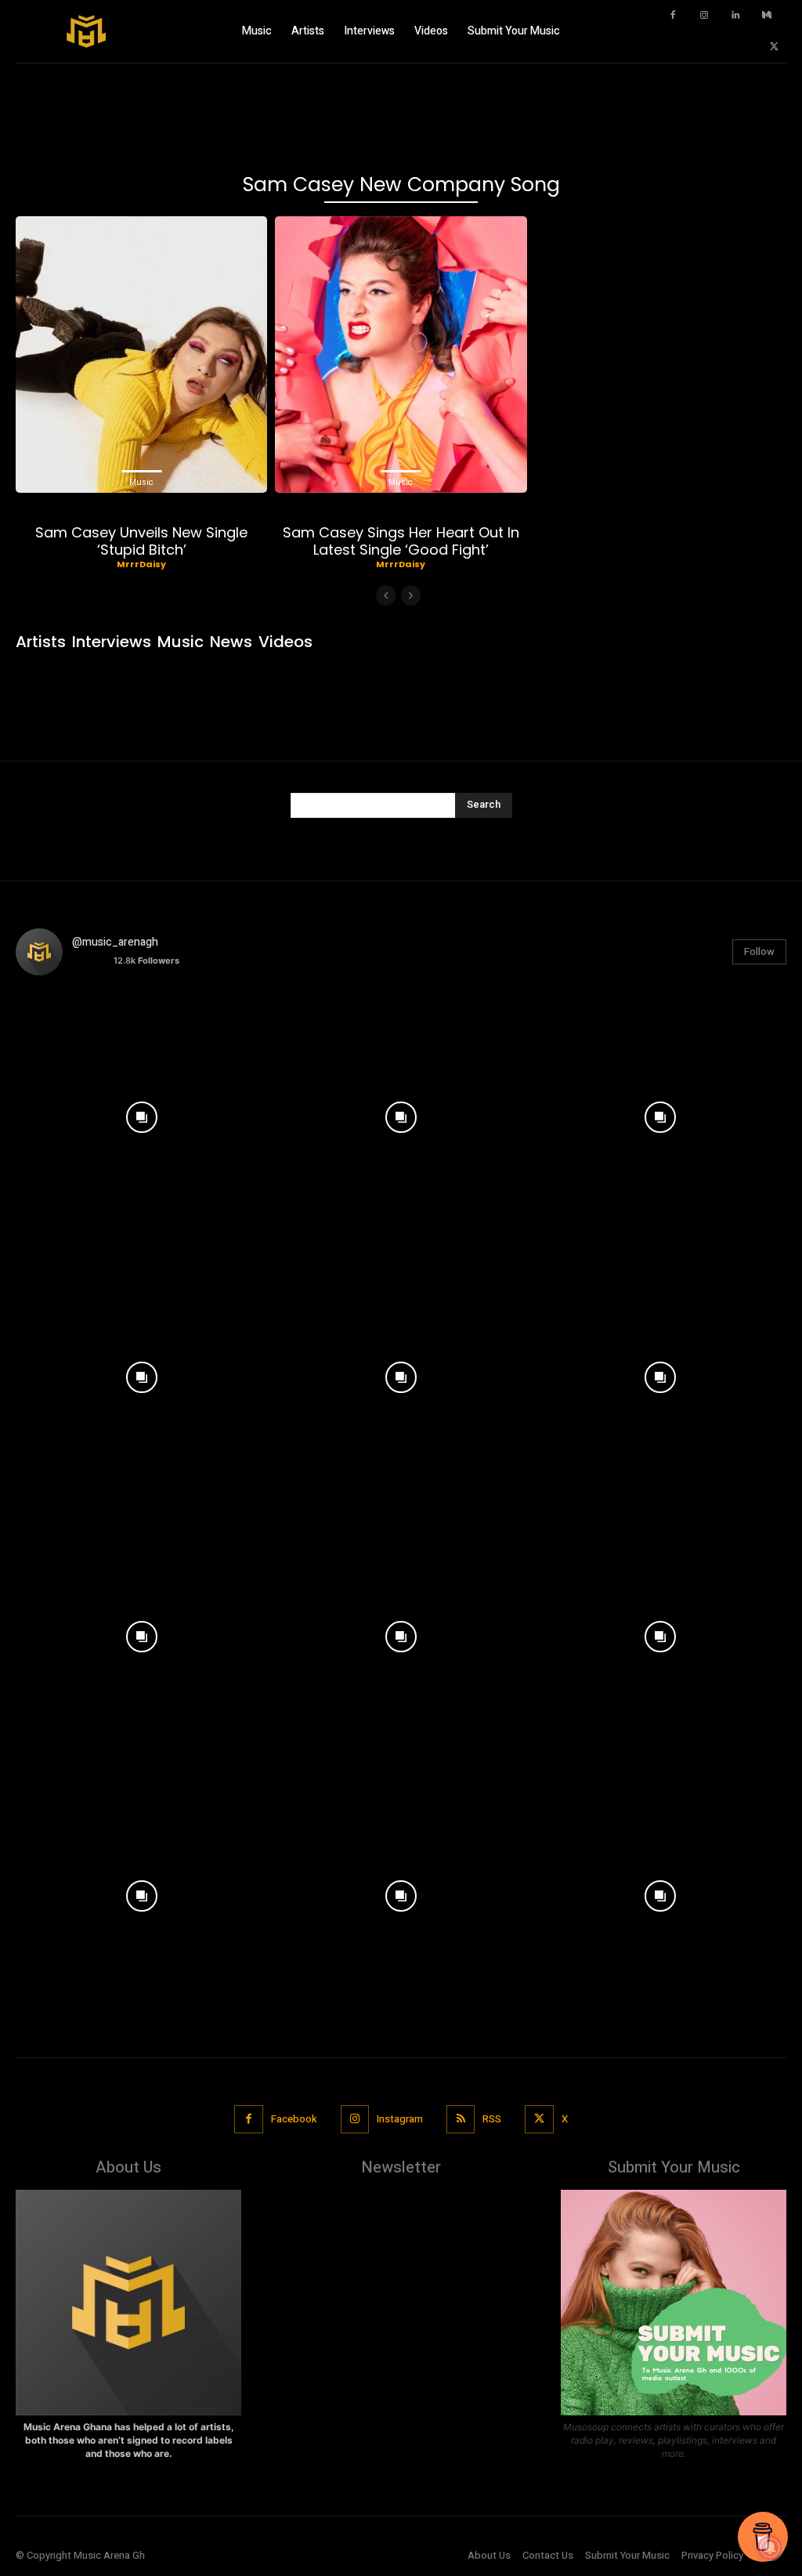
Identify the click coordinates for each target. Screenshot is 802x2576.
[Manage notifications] (770, 2548)
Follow (759, 952)
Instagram (400, 2119)
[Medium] (767, 16)
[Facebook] (673, 16)
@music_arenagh (115, 942)
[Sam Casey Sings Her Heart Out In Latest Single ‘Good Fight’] (401, 355)
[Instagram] (704, 16)
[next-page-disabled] (411, 595)
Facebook (294, 2119)
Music (141, 482)
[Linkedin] (735, 16)
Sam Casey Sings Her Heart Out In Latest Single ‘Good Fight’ (401, 541)
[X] (775, 47)
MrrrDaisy (141, 564)
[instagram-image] (141, 1114)
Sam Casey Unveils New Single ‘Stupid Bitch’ (141, 541)
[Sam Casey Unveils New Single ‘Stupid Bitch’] (141, 355)
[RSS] (461, 2119)
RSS (492, 2119)
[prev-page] (386, 595)
